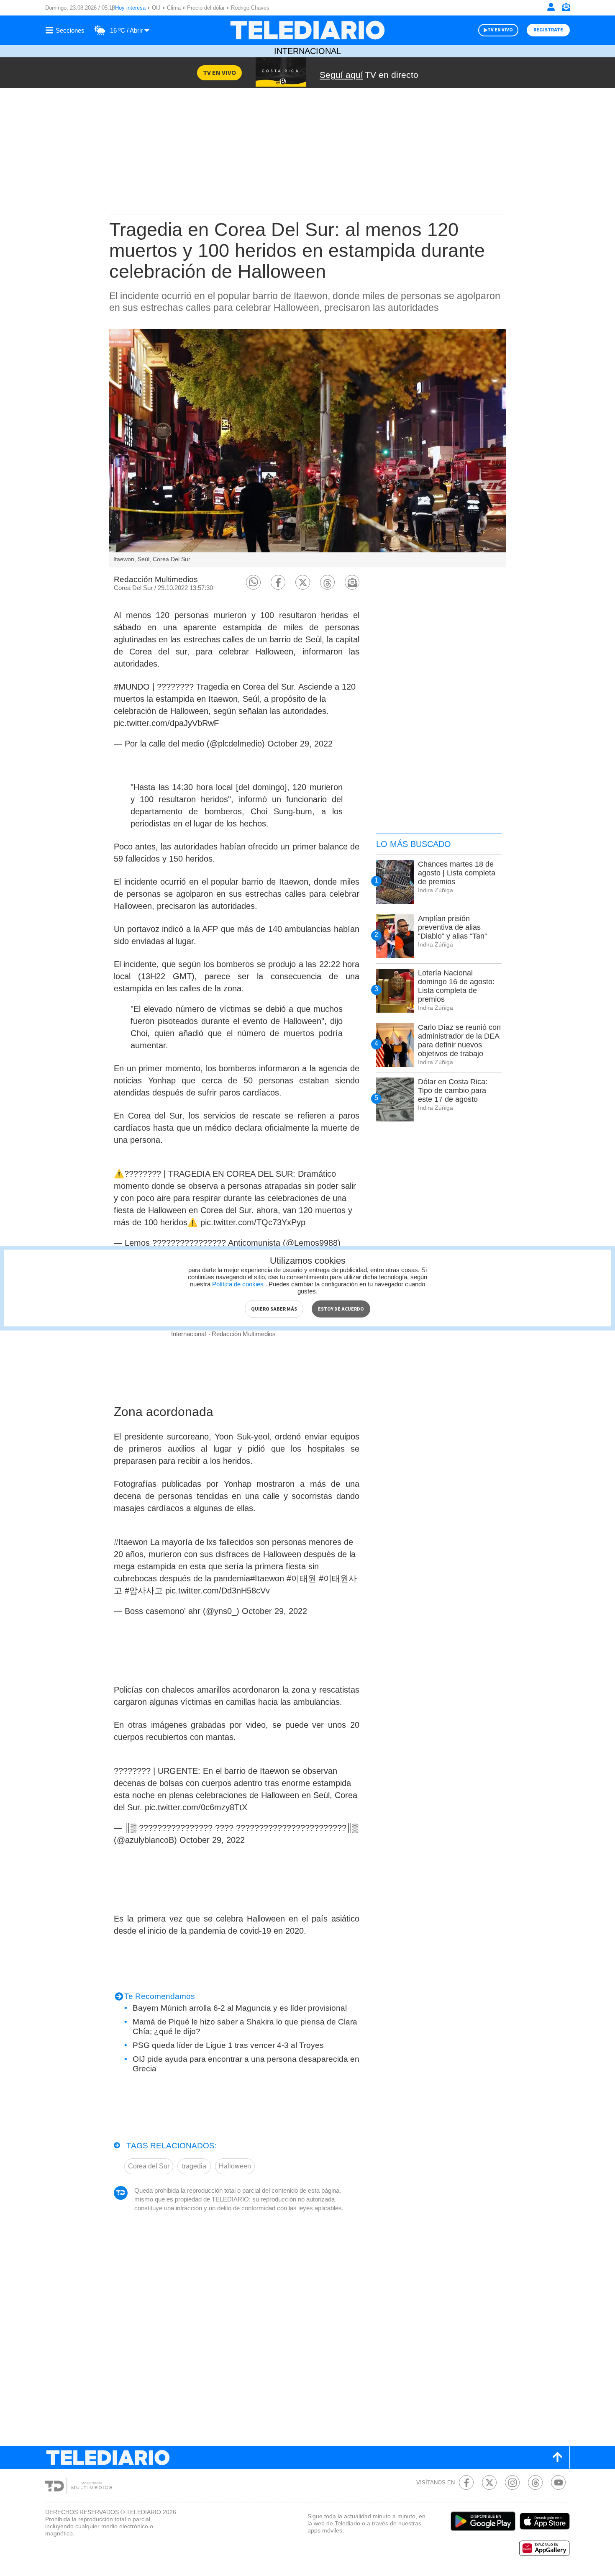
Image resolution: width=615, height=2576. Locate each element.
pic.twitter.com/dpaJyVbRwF (166, 723)
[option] (307, 448)
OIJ (156, 8)
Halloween (235, 2166)
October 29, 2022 (300, 744)
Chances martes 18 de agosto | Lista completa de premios (457, 873)
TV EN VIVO (500, 30)
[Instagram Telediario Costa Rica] (512, 2482)
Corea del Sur (149, 2166)
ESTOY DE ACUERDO (341, 1309)
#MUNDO (132, 687)
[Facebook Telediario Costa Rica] (466, 2482)
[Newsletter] (566, 9)
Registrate (548, 30)
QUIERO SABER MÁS (274, 1309)
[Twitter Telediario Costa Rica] (489, 2482)
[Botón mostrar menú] (66, 30)
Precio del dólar (206, 8)
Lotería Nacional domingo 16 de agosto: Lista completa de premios (456, 986)
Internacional (307, 51)
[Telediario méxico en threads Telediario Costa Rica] (535, 2482)
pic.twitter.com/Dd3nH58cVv (218, 1591)
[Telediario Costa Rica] (307, 30)
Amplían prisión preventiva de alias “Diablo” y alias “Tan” (452, 927)
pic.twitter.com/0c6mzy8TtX (196, 1807)
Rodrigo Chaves (250, 8)
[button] (253, 582)
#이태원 (301, 1578)
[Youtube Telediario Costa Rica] (558, 2482)
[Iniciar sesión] (551, 7)
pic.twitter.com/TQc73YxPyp (253, 1222)
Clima (174, 8)
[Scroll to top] (557, 2457)
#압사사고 (144, 1591)
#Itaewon (131, 1542)
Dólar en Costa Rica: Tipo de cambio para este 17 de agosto (453, 1090)
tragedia (194, 2166)
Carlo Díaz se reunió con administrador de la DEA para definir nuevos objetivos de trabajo (459, 1040)
